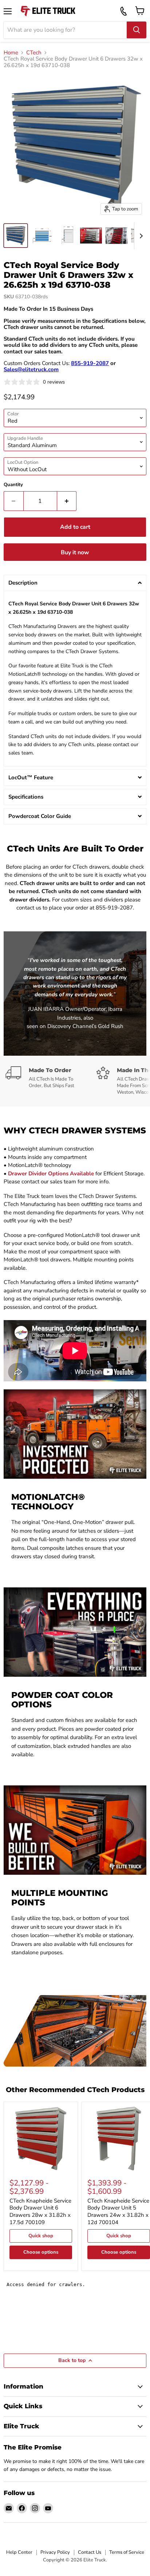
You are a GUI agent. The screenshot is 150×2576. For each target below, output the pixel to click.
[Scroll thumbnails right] (140, 236)
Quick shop (41, 2236)
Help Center (19, 2552)
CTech (34, 53)
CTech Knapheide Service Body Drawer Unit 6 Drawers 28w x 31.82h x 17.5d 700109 (40, 2212)
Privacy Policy (55, 2552)
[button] (75, 583)
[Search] (137, 30)
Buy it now (75, 552)
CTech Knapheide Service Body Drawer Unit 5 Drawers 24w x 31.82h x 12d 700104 (118, 2212)
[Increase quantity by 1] (67, 501)
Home (11, 53)
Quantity (13, 485)
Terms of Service (127, 2552)
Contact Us (90, 2552)
